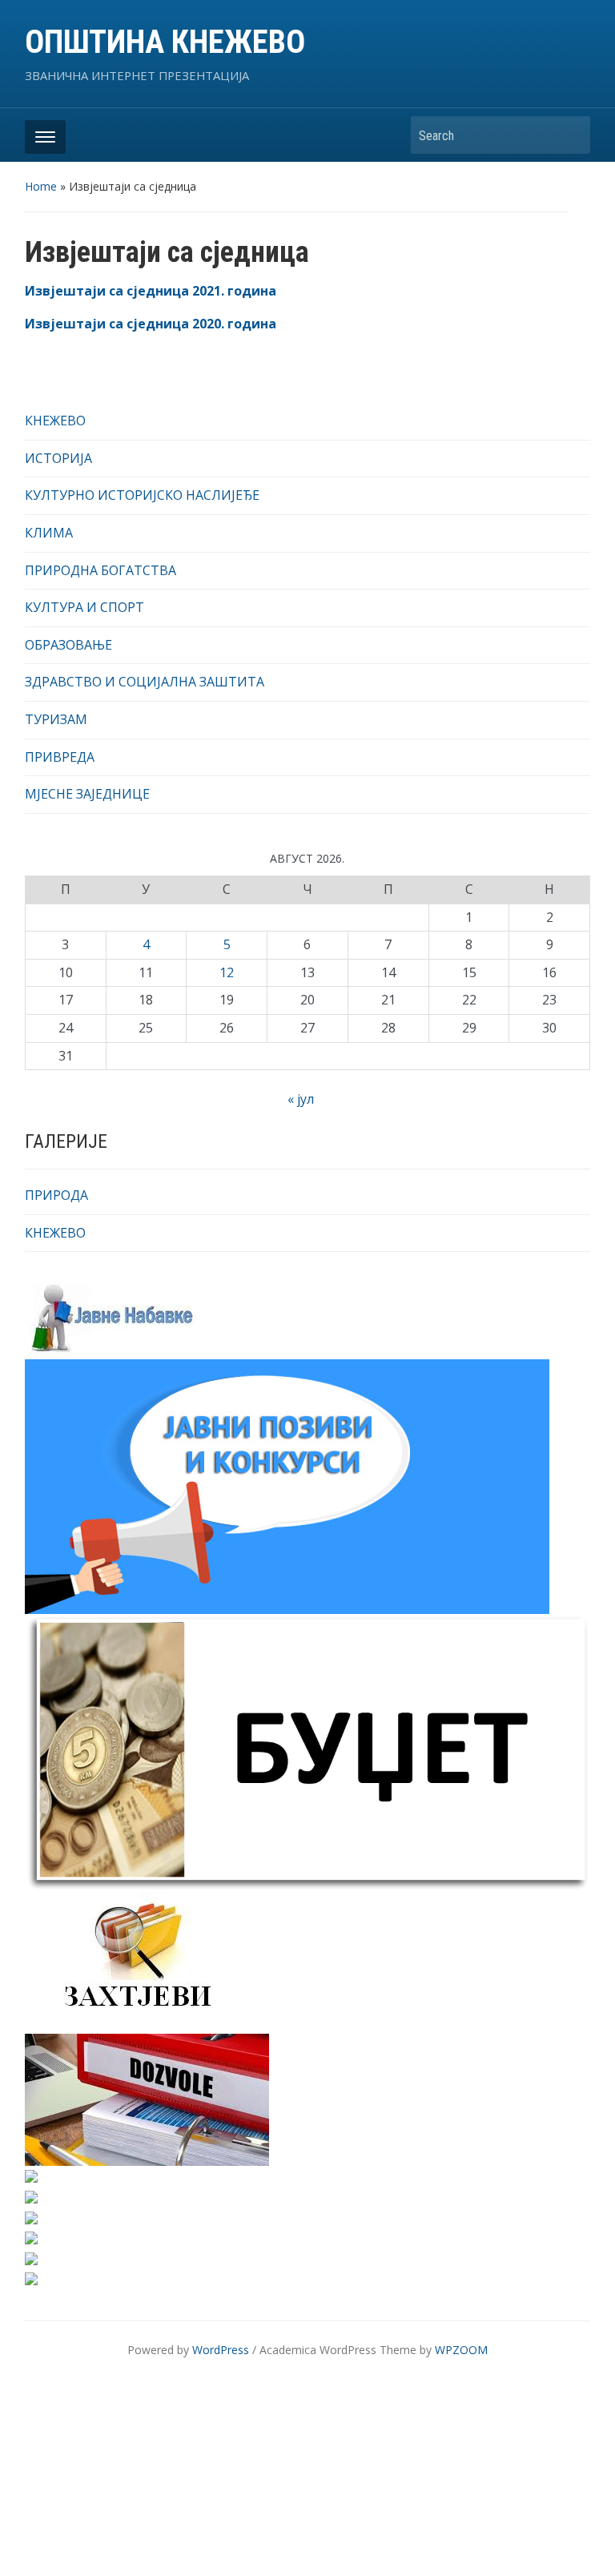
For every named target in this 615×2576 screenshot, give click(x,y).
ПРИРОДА (56, 1195)
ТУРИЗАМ (56, 719)
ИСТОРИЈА (58, 458)
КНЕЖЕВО (55, 421)
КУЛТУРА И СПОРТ (84, 607)
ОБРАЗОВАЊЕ (68, 645)
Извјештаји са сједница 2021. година (151, 291)
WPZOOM (461, 2350)
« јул (301, 1099)
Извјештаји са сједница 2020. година (151, 324)
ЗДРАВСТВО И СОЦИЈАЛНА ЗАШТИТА (145, 682)
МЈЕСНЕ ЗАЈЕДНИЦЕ (87, 794)
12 (227, 972)
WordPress (221, 2350)
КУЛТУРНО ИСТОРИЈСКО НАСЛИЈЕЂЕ (142, 495)
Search (570, 135)
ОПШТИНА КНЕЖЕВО (165, 42)
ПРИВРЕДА (60, 757)
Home (41, 186)
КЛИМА (49, 533)
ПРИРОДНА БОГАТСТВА (100, 570)
